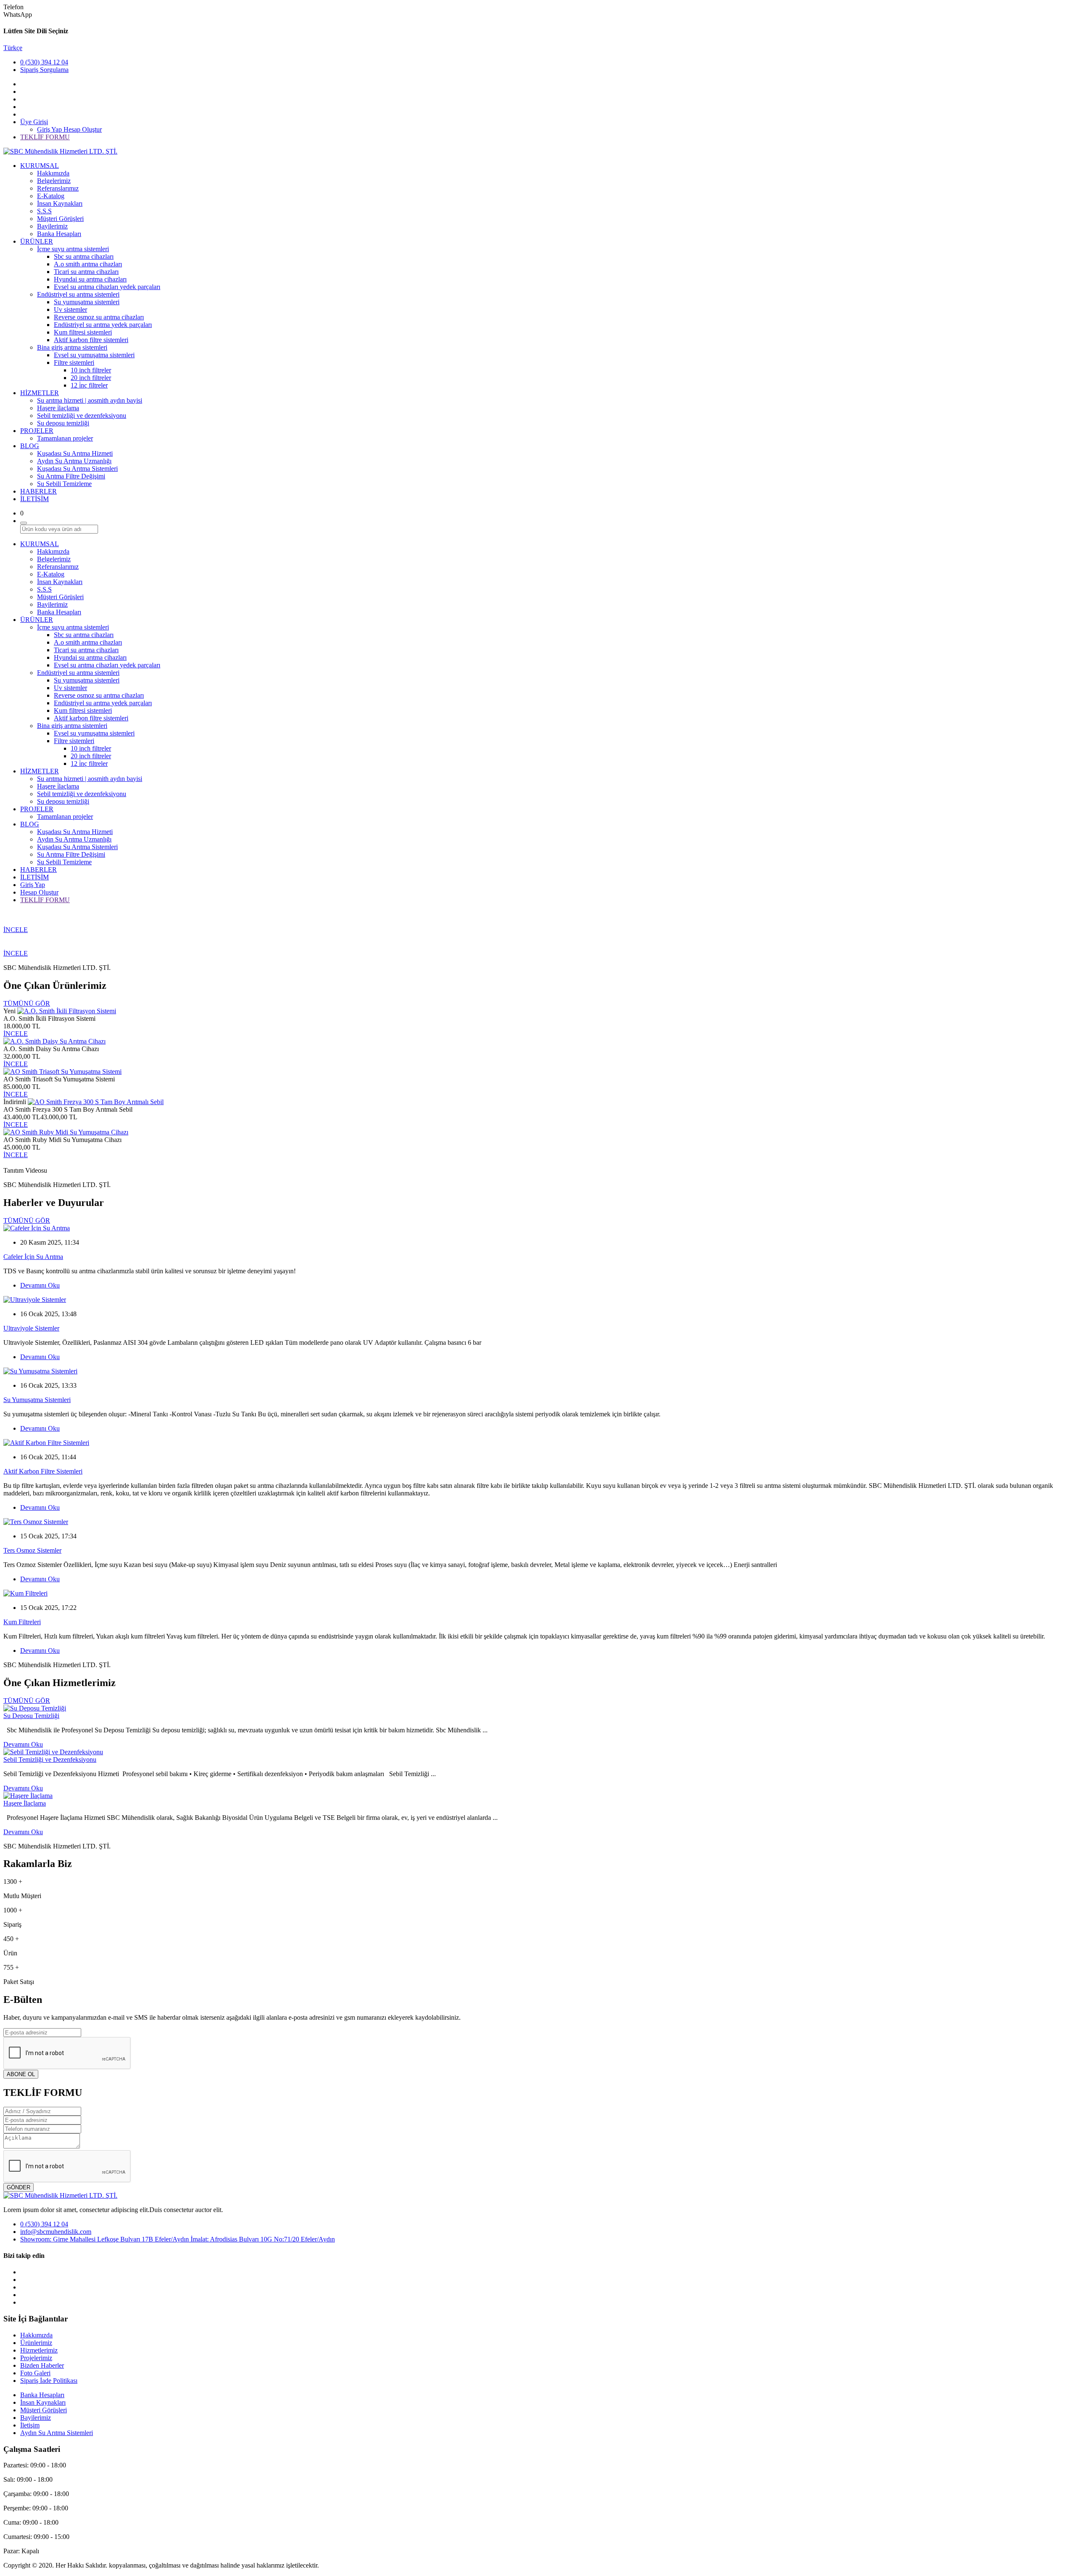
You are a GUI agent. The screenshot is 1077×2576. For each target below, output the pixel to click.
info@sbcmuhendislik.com (56, 2232)
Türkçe (13, 48)
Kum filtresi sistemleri (83, 332)
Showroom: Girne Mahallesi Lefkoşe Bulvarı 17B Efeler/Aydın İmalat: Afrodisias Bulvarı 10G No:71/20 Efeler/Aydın (178, 2239)
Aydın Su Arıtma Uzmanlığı (74, 461)
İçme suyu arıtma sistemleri (73, 249)
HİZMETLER (40, 393)
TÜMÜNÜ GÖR (27, 1003)
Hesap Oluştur (83, 129)
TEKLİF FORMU (45, 137)
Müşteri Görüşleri (60, 219)
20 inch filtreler (91, 378)
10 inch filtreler (91, 370)
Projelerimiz (36, 2358)
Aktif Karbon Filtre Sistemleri (43, 1471)
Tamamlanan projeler (65, 438)
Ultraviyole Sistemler (31, 1328)
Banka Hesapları (59, 234)
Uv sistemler (70, 309)
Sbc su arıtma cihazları (84, 256)
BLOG (30, 446)
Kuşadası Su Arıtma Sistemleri (77, 469)
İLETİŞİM (34, 499)
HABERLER (38, 491)
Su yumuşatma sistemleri (87, 302)
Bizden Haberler (42, 2365)
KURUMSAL (40, 166)
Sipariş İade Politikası (49, 2381)
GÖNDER (19, 2187)
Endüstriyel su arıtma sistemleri (78, 294)
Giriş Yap (50, 129)
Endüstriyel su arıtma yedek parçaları (103, 325)
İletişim (30, 2425)
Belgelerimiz (54, 181)
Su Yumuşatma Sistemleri (37, 1400)
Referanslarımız (58, 188)
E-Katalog (51, 196)
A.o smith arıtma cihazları (88, 264)
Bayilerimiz (52, 226)
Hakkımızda (53, 173)
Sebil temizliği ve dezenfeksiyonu (82, 416)
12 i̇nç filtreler (89, 385)
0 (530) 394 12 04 (44, 62)
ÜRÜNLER (37, 241)
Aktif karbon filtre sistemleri (91, 340)
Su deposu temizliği (63, 423)
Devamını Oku (40, 1285)
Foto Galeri (35, 2373)
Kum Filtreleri (22, 1622)
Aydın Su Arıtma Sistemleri (57, 2433)
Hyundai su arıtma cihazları (90, 279)
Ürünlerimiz (36, 2343)
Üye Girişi (34, 122)
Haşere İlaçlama (25, 1803)
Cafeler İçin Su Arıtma (33, 1257)
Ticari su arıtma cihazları (86, 272)
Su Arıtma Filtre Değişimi (71, 476)
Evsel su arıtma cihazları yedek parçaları (107, 287)
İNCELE (16, 930)
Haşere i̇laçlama (58, 408)
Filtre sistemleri (74, 362)
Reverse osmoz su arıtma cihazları (99, 317)
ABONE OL (21, 2074)
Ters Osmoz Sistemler (32, 1550)
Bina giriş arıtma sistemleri (72, 347)
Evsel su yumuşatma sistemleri (94, 355)
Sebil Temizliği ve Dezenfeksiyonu (50, 1759)
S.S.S (44, 211)
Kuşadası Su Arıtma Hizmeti (75, 453)
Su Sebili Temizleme (64, 484)
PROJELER (37, 431)
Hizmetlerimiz (39, 2350)
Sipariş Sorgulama (44, 70)
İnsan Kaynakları (60, 203)
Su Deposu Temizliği (31, 1716)
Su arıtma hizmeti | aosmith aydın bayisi (90, 400)
